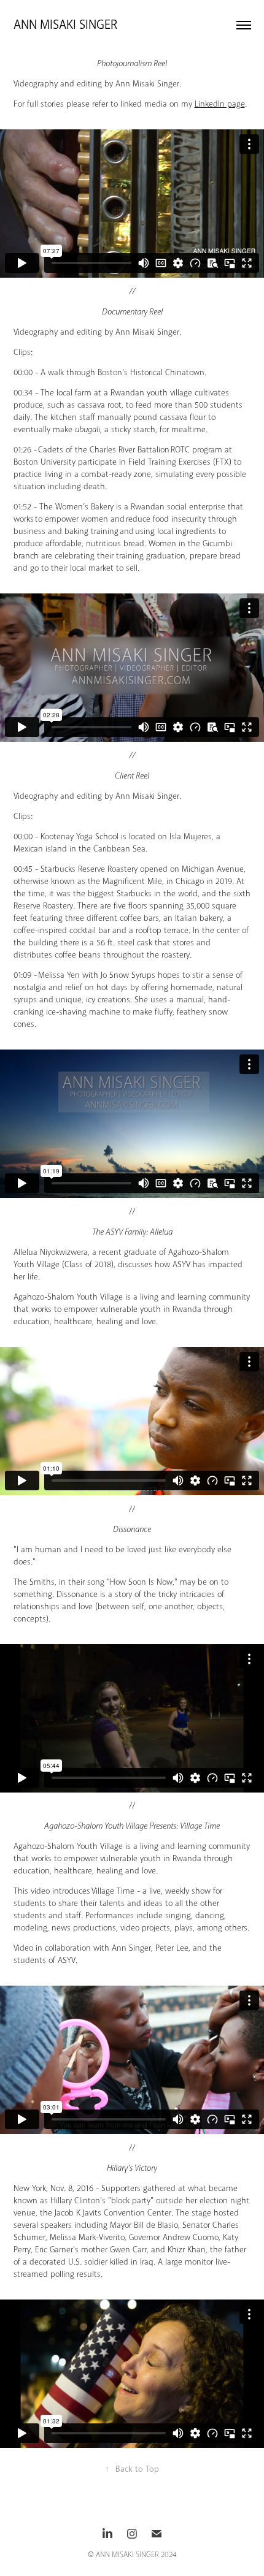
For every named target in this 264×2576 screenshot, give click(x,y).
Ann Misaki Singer (67, 25)
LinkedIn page (220, 104)
